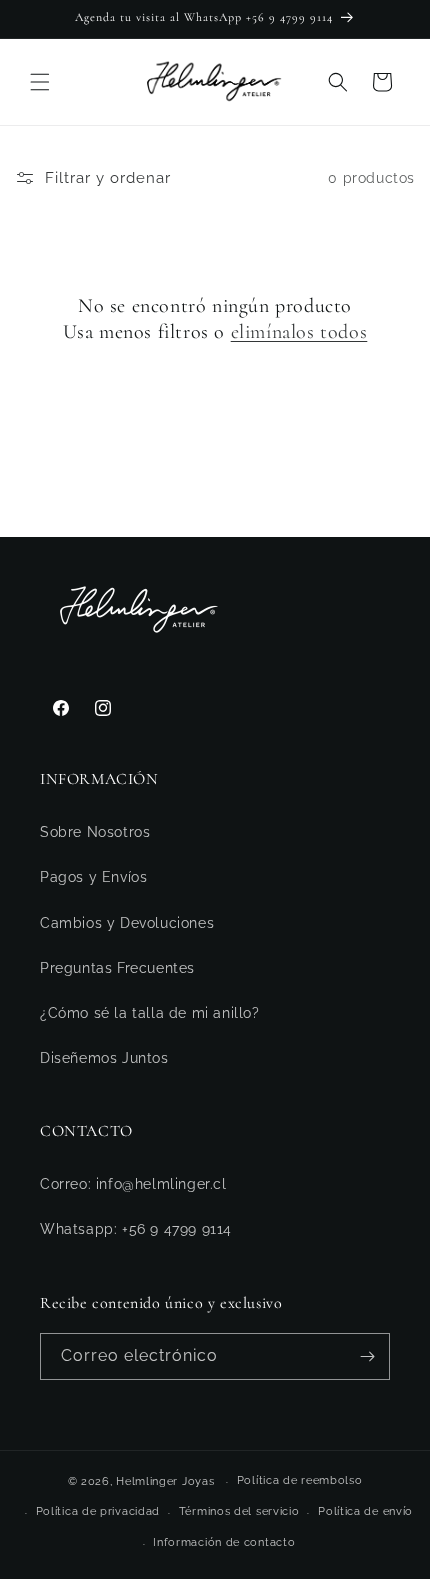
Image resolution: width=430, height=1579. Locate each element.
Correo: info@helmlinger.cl (133, 1184)
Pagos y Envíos (93, 877)
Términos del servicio (239, 1511)
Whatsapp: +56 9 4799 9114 (136, 1229)
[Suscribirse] (367, 1356)
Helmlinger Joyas (165, 1481)
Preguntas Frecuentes (117, 968)
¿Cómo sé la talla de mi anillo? (150, 1013)
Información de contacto (224, 1542)
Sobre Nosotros (95, 832)
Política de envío (365, 1511)
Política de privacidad (98, 1511)
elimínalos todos (299, 332)
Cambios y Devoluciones (127, 923)
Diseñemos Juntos (104, 1058)
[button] (40, 82)
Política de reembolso (300, 1480)
